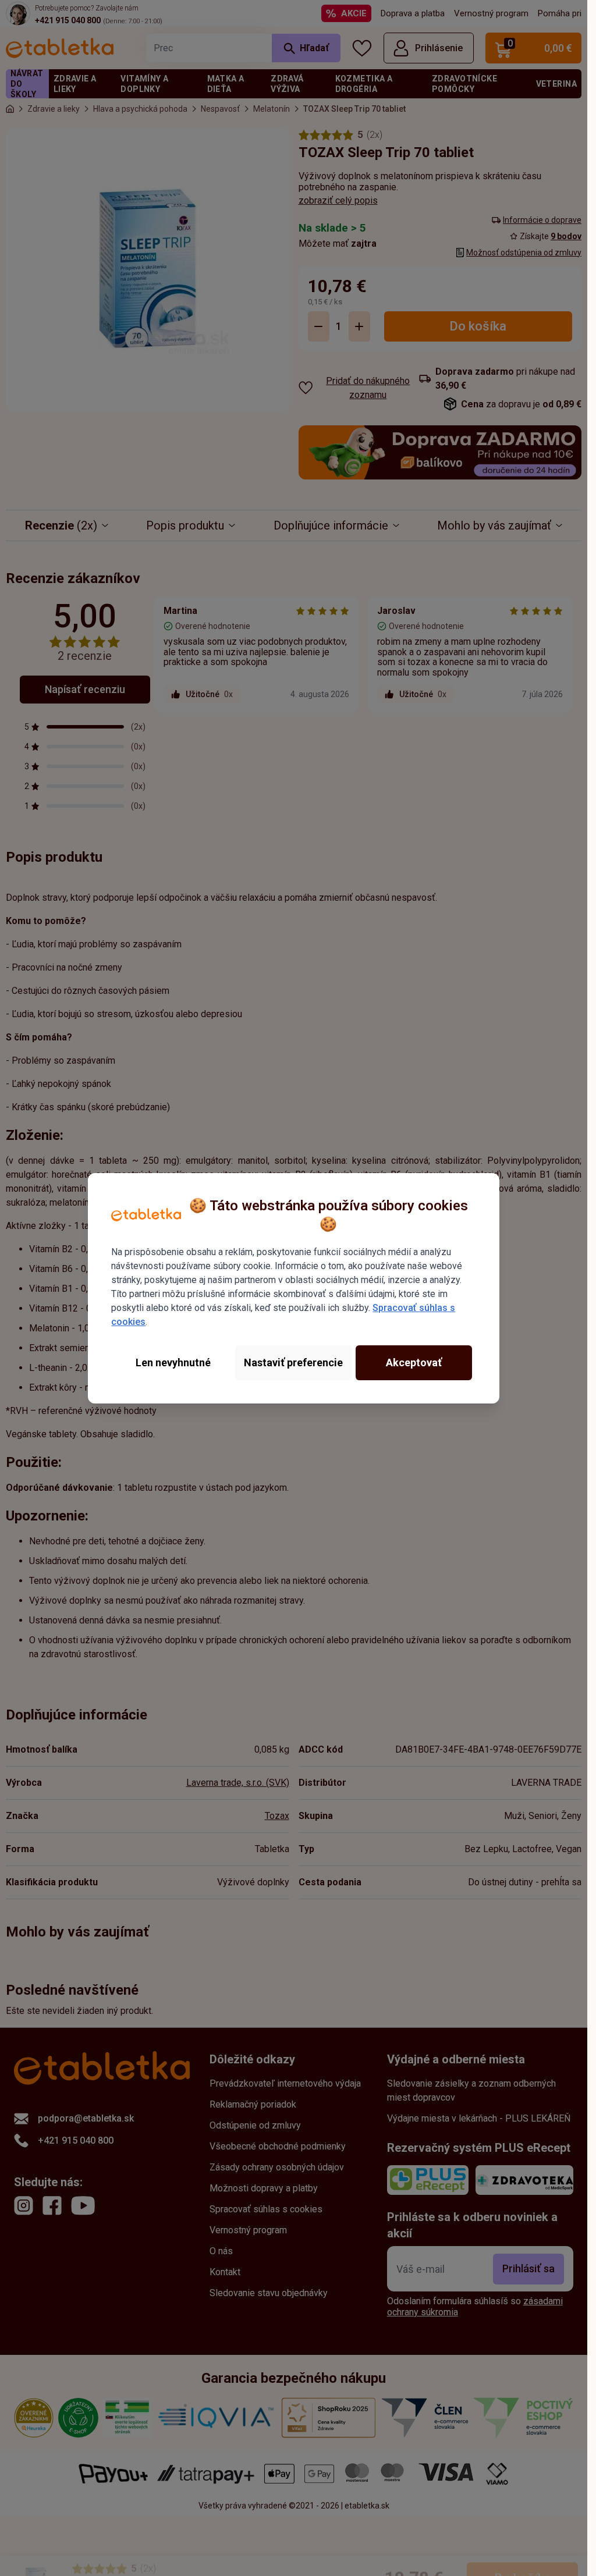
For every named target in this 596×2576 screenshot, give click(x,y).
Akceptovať (414, 1362)
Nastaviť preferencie (293, 1362)
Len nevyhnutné (173, 1362)
